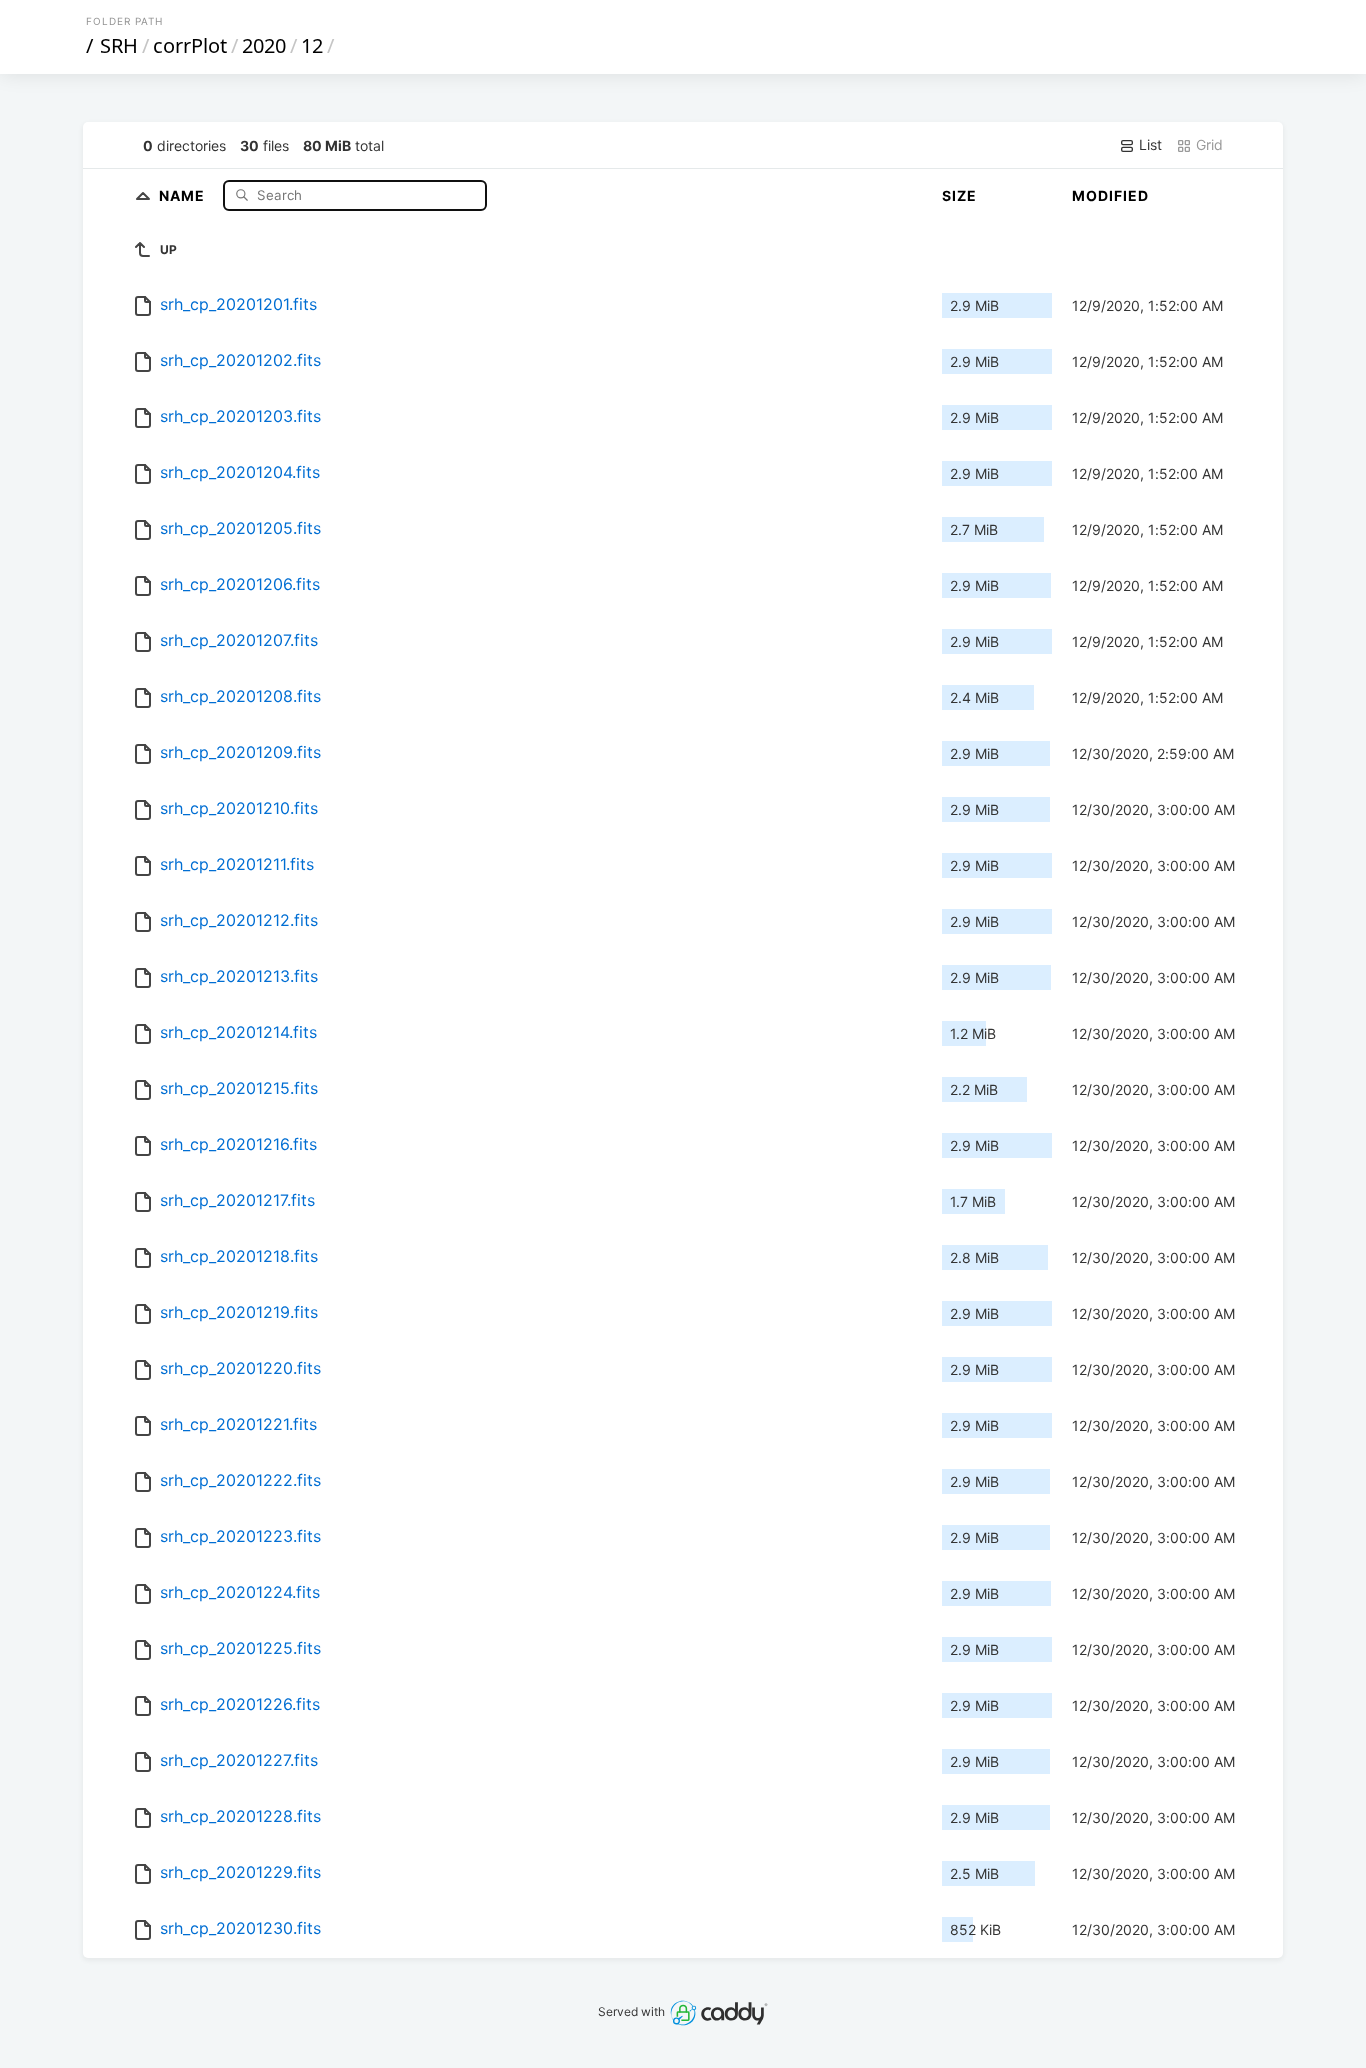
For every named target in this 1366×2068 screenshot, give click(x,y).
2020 (264, 45)
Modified (1110, 195)
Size (959, 195)
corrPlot (190, 45)
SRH (119, 45)
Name (184, 194)
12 (312, 45)
